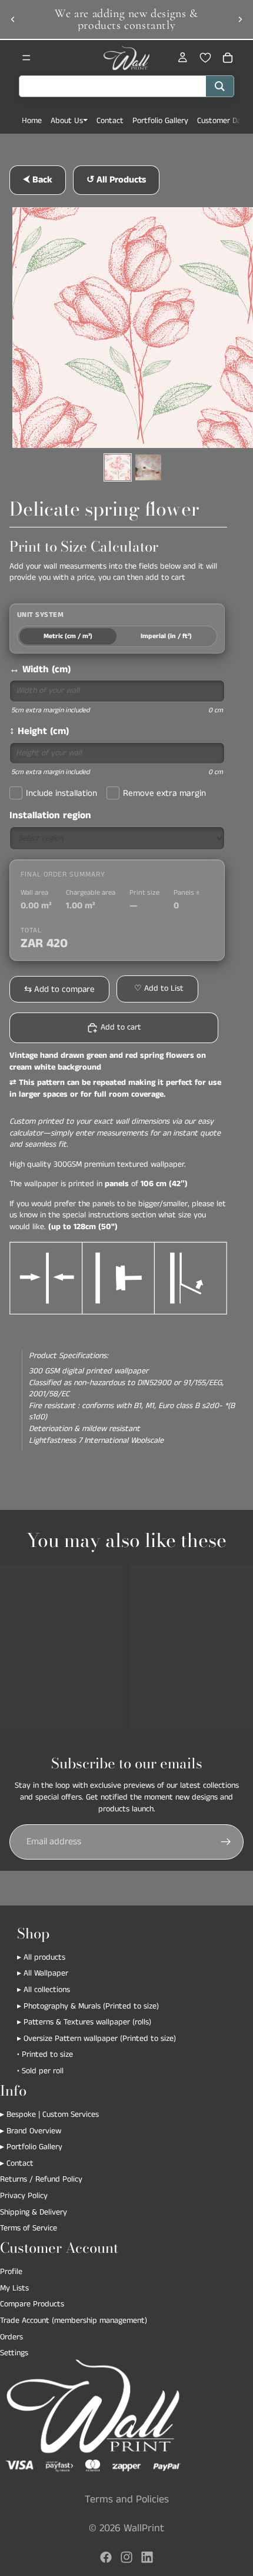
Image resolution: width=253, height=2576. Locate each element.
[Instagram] (126, 2557)
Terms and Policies (127, 2499)
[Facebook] (106, 2557)
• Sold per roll (40, 2071)
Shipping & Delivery (34, 2212)
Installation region (50, 816)
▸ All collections (44, 1990)
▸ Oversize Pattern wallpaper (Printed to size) (96, 2039)
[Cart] (228, 58)
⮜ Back (38, 180)
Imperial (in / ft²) (166, 636)
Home (32, 121)
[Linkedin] (147, 2557)
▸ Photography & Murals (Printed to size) (88, 2006)
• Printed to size (45, 2054)
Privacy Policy (24, 2196)
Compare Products (32, 2304)
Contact (110, 121)
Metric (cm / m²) (68, 636)
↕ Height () (39, 731)
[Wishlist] (205, 58)
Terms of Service (29, 2228)
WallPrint (144, 2528)
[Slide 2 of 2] (148, 467)
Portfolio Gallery (160, 121)
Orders (11, 2337)
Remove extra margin (164, 793)
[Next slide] (240, 19)
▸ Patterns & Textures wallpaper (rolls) (84, 2022)
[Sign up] (226, 1842)
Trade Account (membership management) (74, 2321)
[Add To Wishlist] (157, 989)
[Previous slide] (13, 19)
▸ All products (41, 1957)
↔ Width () (40, 670)
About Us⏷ (69, 121)
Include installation (61, 793)
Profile (11, 2272)
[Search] (220, 86)
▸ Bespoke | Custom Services (49, 2114)
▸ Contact (17, 2163)
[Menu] (26, 58)
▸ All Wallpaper (43, 1974)
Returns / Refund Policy (41, 2179)
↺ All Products (116, 180)
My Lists (14, 2288)
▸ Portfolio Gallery (31, 2147)
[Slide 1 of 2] (118, 467)
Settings (14, 2353)
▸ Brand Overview (31, 2131)
